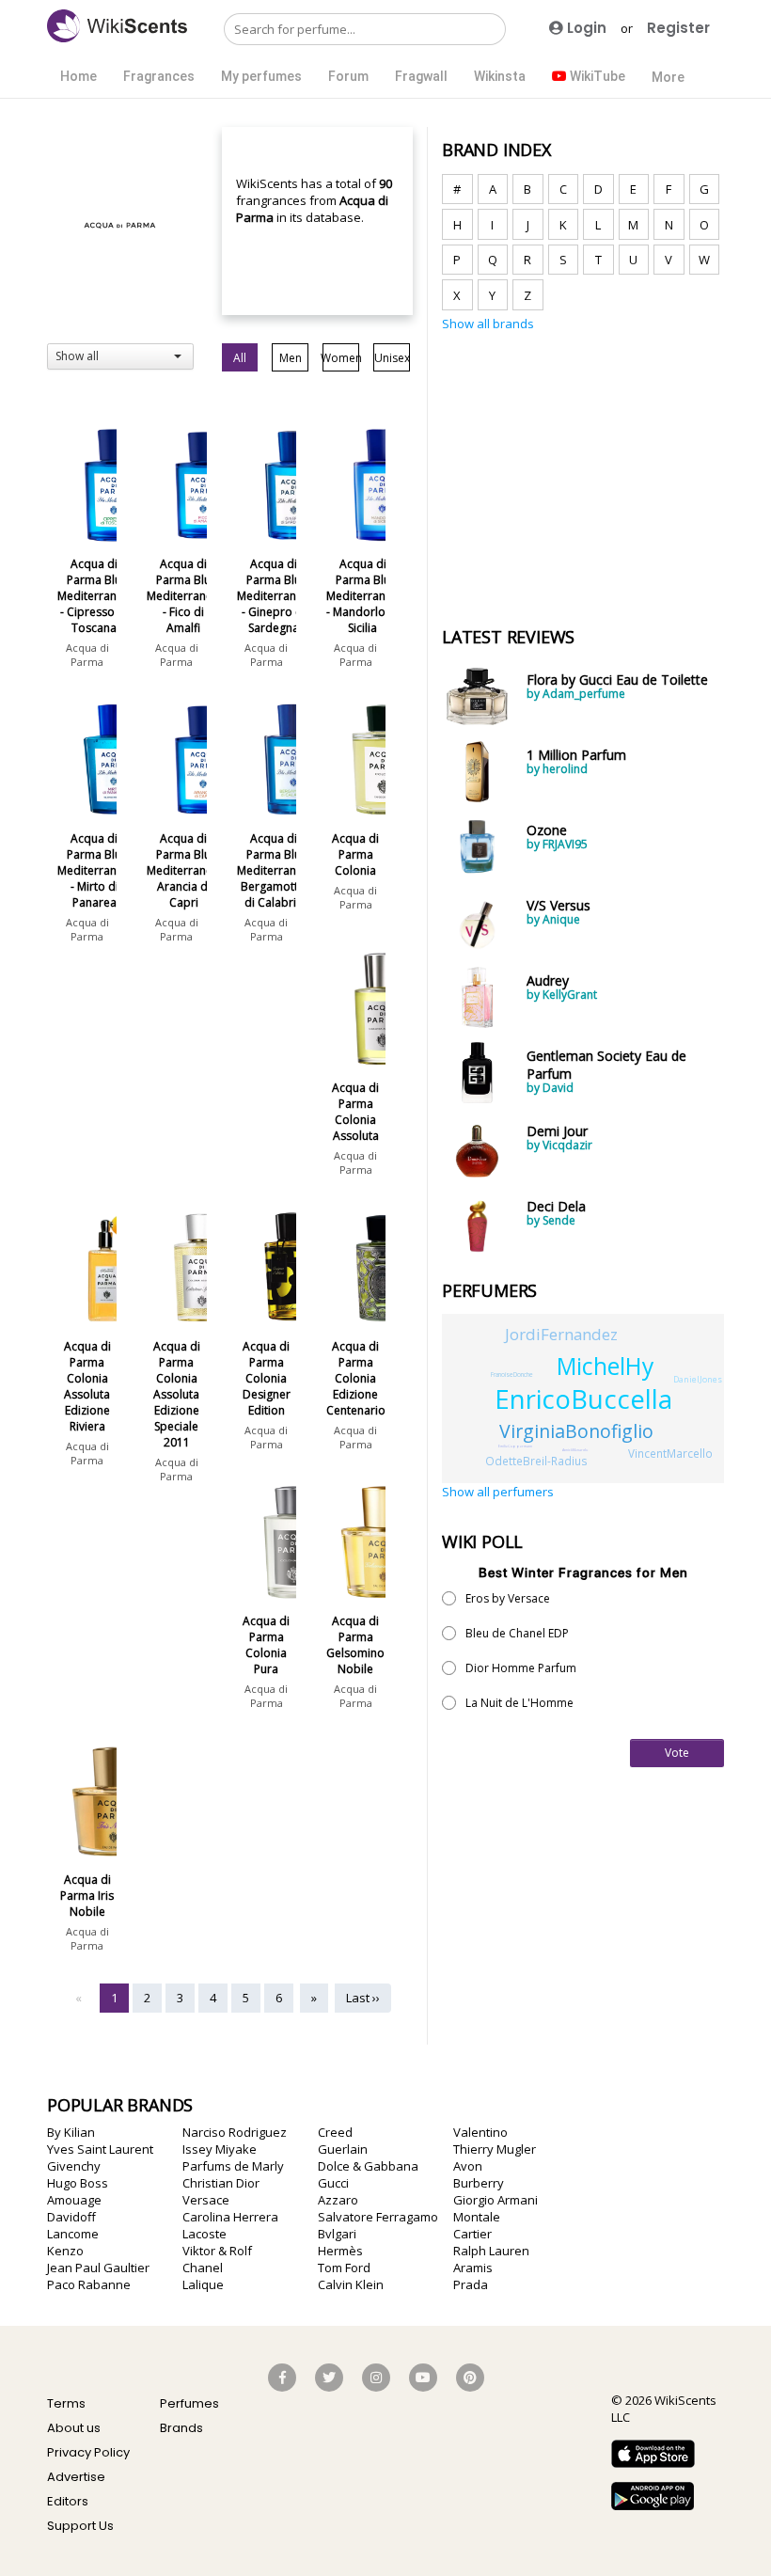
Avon (468, 2166)
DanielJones (698, 1379)
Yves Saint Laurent (100, 2149)
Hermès (340, 2251)
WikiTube (596, 76)
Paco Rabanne (89, 2284)
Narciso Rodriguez (235, 2132)
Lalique (203, 2284)
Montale (477, 2217)
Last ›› (363, 1998)
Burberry (479, 2183)
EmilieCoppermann (515, 1446)
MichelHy (605, 1366)
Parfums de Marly (233, 2166)
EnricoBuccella (583, 1399)
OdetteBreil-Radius (536, 1461)
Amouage (74, 2200)
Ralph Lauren (491, 2251)
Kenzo (65, 2251)
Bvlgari (337, 2234)
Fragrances (159, 76)
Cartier (472, 2234)
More (668, 77)
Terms (66, 2403)
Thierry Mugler (495, 2149)
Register (678, 28)
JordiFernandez (561, 1334)
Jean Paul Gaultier (98, 2268)
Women (341, 358)
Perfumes (189, 2403)
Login (585, 28)
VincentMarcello (670, 1453)
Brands (181, 2428)
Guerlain (343, 2149)
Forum (348, 76)
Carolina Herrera (230, 2217)
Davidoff (71, 2217)
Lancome (73, 2234)
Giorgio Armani (496, 2200)
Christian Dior (221, 2183)
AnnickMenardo (575, 1450)
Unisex (392, 358)
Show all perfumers (498, 1492)
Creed (335, 2132)
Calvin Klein (351, 2284)
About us (74, 2428)
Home (79, 76)
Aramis (473, 2268)
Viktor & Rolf (217, 2251)
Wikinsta (500, 76)
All (240, 358)
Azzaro (338, 2200)
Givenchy (74, 2166)
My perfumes (261, 76)
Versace (206, 2200)
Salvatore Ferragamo (378, 2217)
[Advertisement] (583, 468)
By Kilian (71, 2132)
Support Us (80, 2526)
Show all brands (488, 324)
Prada (471, 2284)
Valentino (480, 2132)
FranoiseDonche (512, 1375)
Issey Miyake (220, 2149)
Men (291, 358)
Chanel (203, 2268)
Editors (68, 2501)
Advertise (76, 2477)
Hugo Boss (78, 2183)
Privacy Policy (88, 2452)
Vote (677, 1753)
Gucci (333, 2183)
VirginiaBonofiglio (576, 1431)
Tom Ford (344, 2268)
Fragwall (421, 76)
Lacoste (205, 2234)
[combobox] (120, 356)
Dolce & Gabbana (368, 2166)
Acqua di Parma (87, 655)
